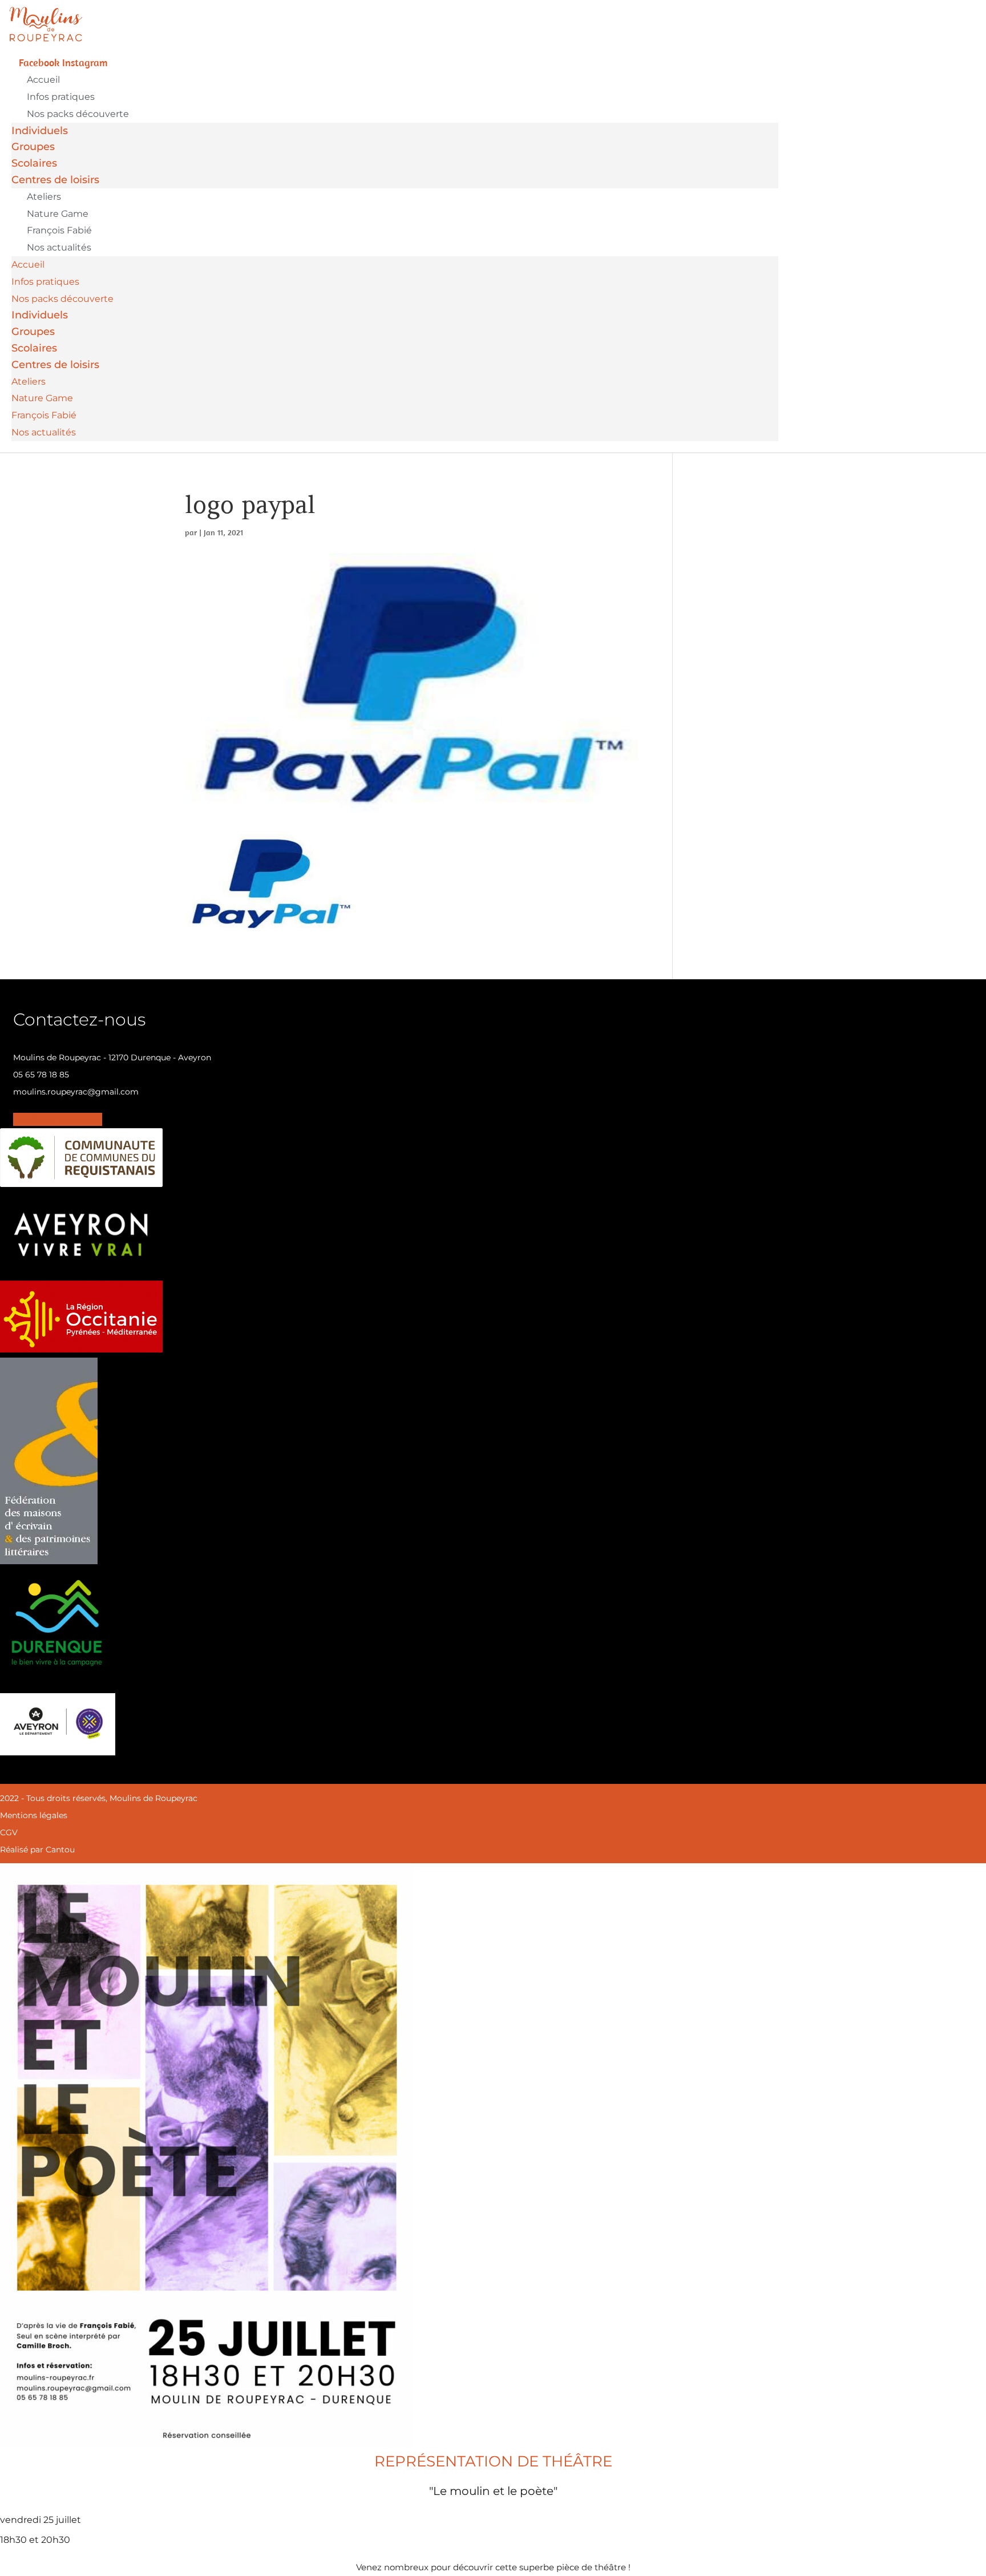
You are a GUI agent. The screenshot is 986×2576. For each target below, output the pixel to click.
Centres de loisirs (55, 180)
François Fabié (59, 230)
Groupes (33, 147)
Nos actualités (59, 247)
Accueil (43, 80)
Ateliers (44, 197)
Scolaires (34, 163)
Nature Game (58, 214)
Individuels (40, 131)
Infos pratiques (61, 97)
